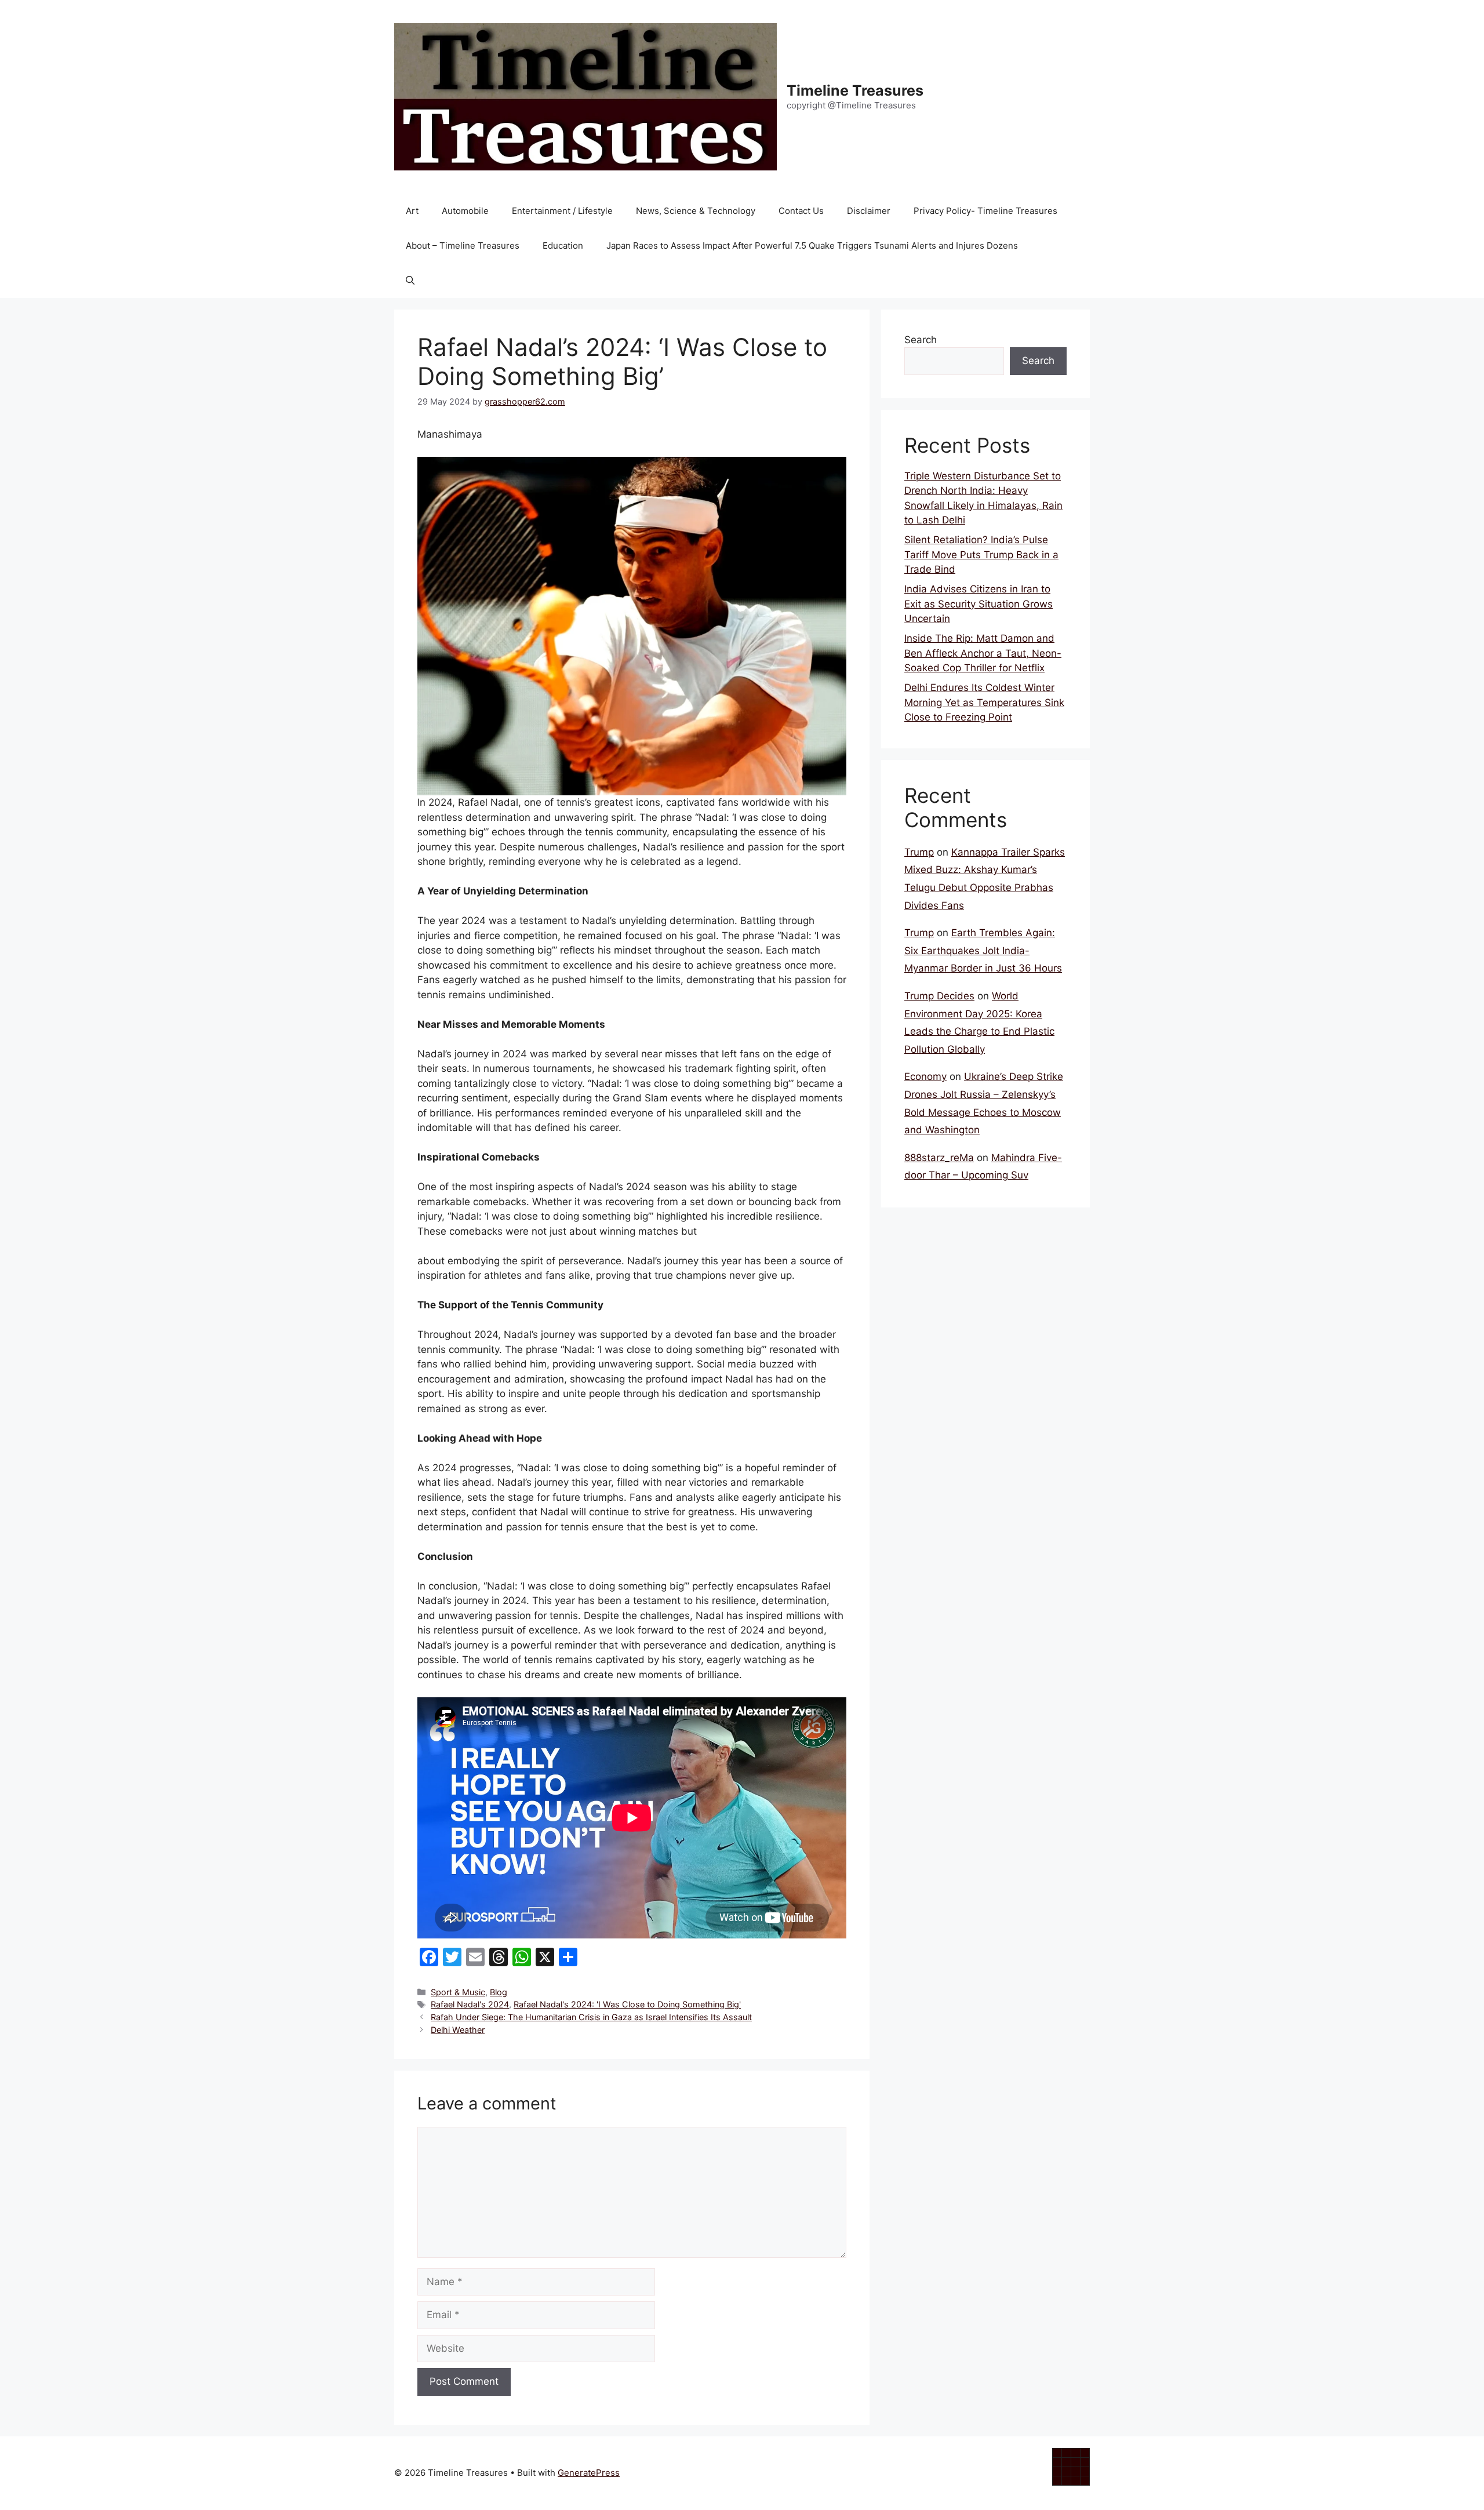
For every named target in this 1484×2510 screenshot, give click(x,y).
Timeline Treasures (855, 90)
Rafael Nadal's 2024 (470, 2004)
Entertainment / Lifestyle (562, 211)
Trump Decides (939, 996)
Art (412, 211)
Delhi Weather (458, 2030)
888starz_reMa (939, 1158)
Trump (919, 852)
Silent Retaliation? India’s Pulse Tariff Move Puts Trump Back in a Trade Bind (981, 554)
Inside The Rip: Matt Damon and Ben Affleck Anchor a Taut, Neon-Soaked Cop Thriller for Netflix (983, 653)
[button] (410, 281)
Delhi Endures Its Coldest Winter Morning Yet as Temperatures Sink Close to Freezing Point (984, 702)
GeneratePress (589, 2473)
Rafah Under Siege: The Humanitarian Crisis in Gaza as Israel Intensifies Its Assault (591, 2017)
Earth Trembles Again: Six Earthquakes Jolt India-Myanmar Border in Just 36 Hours (983, 950)
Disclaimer (869, 211)
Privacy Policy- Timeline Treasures (985, 211)
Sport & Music (458, 1992)
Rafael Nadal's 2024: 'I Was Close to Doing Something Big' (627, 2004)
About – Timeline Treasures (463, 245)
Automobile (465, 211)
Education (563, 245)
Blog (499, 1992)
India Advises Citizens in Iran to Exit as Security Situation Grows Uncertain (979, 604)
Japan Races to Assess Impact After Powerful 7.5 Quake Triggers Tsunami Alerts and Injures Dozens (812, 245)
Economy (925, 1076)
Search (921, 340)
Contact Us (801, 211)
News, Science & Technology (696, 211)
